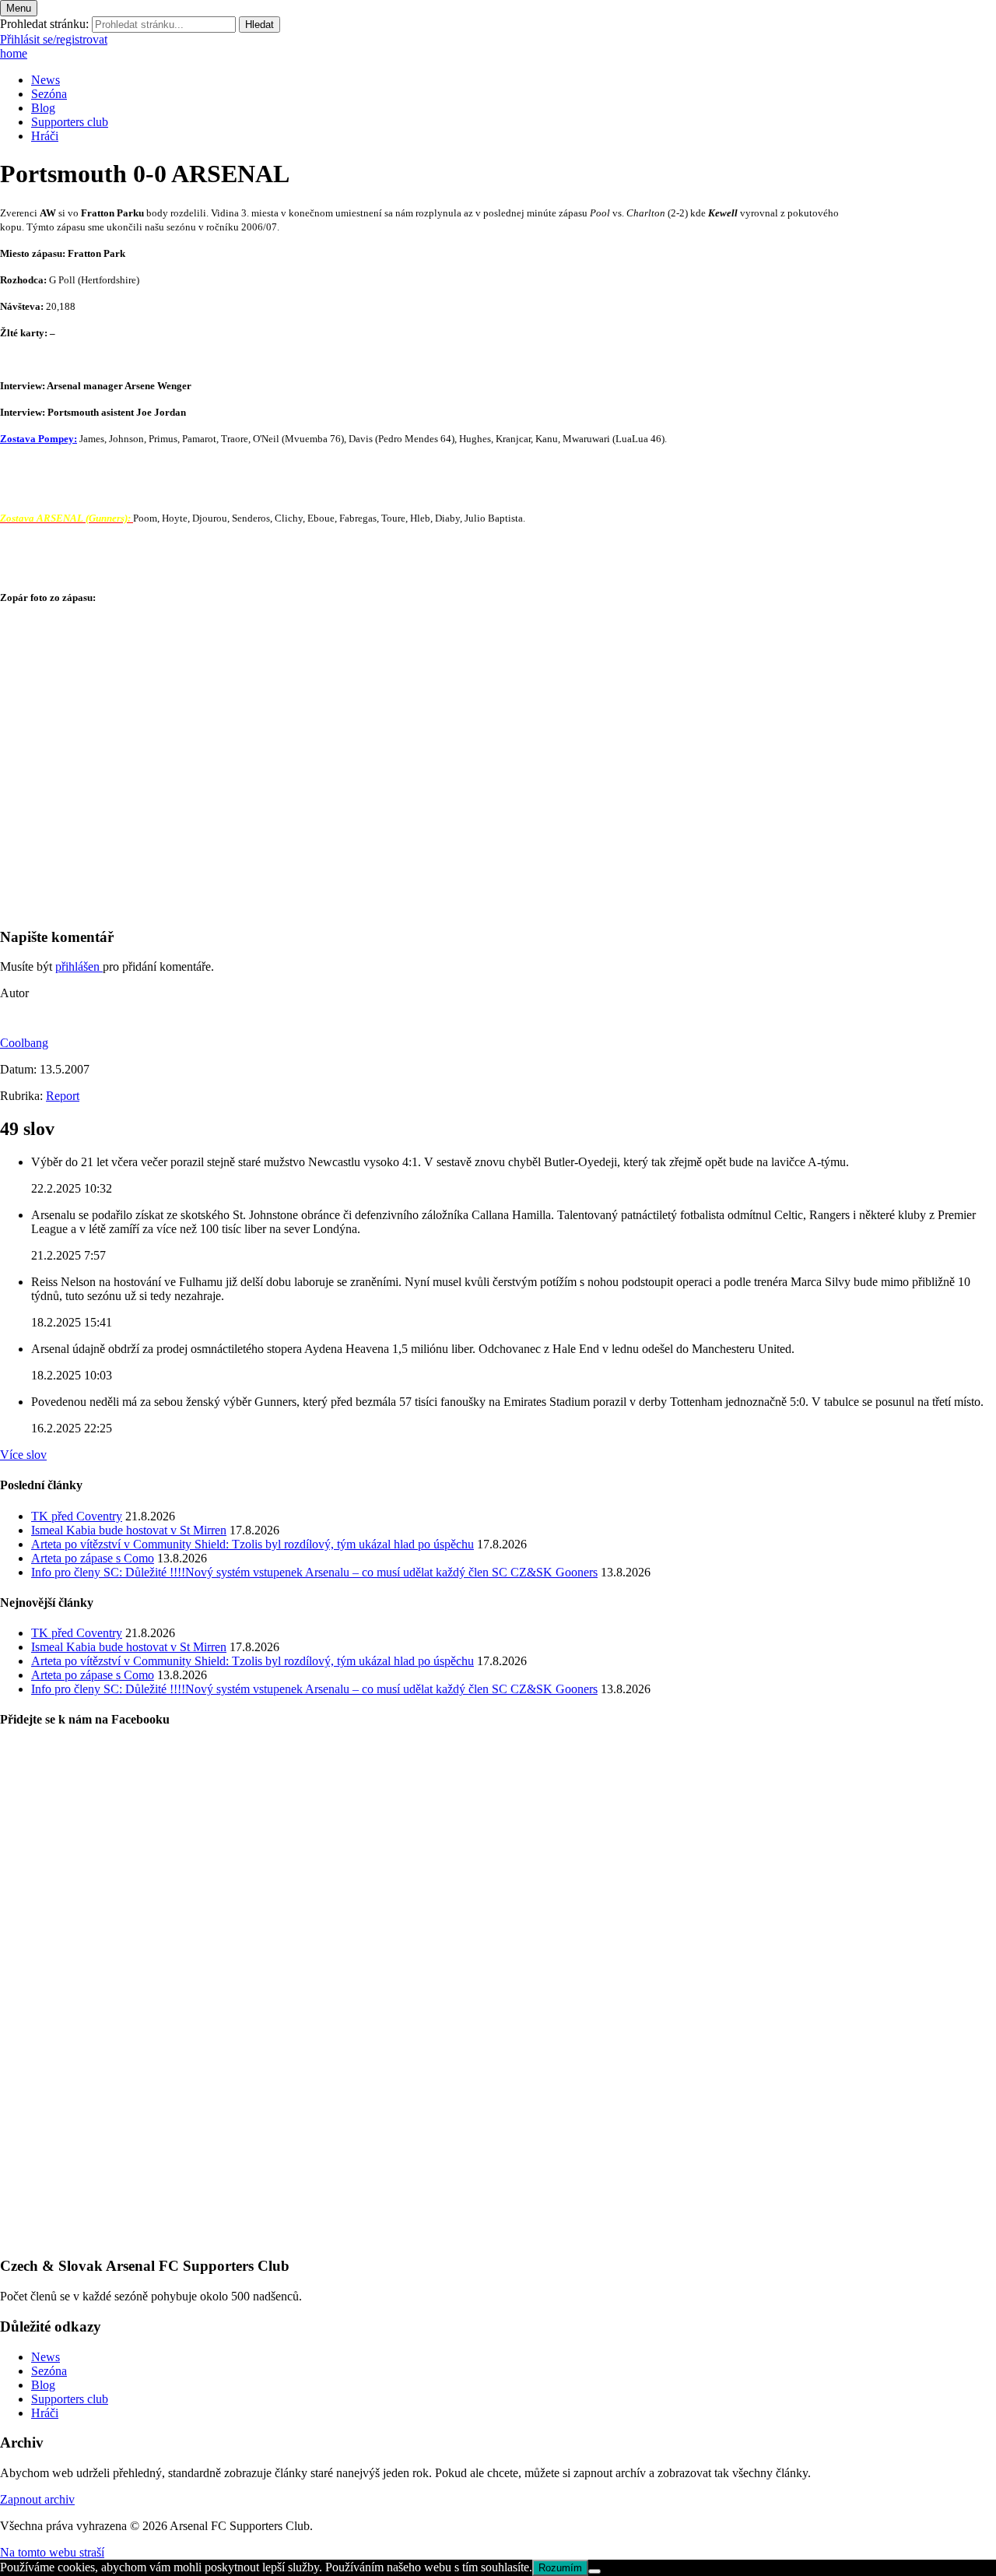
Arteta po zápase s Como (93, 1558)
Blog (43, 108)
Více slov (23, 1455)
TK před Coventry (77, 1516)
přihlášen (79, 966)
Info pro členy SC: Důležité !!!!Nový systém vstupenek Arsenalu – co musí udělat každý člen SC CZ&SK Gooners (314, 1572)
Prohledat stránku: (44, 24)
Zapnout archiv (37, 2499)
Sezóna (49, 94)
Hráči (45, 136)
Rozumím (560, 2568)
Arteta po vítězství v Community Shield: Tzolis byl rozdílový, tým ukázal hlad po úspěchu (253, 1544)
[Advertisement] (467, 805)
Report (63, 1096)
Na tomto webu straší (52, 2552)
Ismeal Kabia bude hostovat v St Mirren (129, 1530)
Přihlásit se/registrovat (54, 39)
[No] (594, 2571)
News (46, 80)
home (14, 53)
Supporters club (70, 122)
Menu (19, 8)
